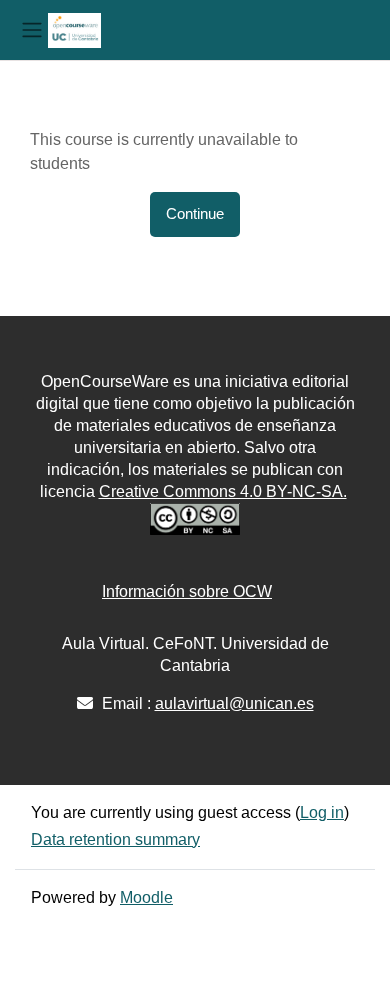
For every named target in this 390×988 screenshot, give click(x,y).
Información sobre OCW (187, 591)
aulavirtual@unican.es (234, 703)
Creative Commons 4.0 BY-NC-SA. (223, 491)
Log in (322, 812)
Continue (195, 214)
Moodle (146, 897)
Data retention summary (115, 839)
